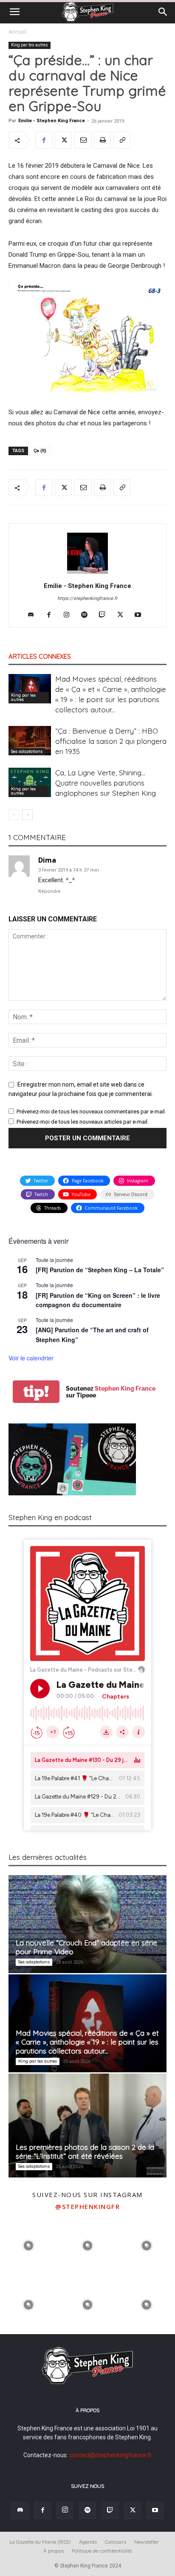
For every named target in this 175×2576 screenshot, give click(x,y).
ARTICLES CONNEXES (40, 656)
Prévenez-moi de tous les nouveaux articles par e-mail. (83, 1122)
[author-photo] (87, 574)
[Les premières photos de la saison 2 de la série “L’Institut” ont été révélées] (87, 2126)
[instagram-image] (29, 2245)
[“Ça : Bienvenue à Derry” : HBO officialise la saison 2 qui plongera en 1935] (30, 741)
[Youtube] (141, 615)
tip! (36, 1392)
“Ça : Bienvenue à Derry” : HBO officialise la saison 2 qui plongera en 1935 (111, 741)
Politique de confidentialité (102, 2551)
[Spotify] (88, 615)
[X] (63, 140)
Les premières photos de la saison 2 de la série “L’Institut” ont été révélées (85, 2151)
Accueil (17, 32)
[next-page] (27, 815)
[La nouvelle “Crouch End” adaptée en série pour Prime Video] (87, 1924)
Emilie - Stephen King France (52, 121)
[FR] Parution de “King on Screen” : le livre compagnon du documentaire (98, 1300)
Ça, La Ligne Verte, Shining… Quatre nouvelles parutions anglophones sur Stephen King (106, 783)
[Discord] (34, 615)
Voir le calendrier (31, 1358)
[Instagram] (70, 615)
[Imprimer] (102, 140)
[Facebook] (44, 140)
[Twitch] (106, 615)
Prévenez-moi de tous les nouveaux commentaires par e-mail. (91, 1112)
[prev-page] (14, 815)
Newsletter (147, 2542)
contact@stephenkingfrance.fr (111, 2455)
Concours (116, 2542)
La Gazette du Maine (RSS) (40, 2542)
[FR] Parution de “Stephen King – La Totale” (100, 1270)
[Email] (83, 140)
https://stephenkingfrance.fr (87, 598)
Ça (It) (40, 451)
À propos (54, 2551)
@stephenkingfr (87, 2206)
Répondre (49, 891)
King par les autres (30, 45)
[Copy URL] (122, 140)
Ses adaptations (27, 751)
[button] (14, 12)
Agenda (88, 2542)
